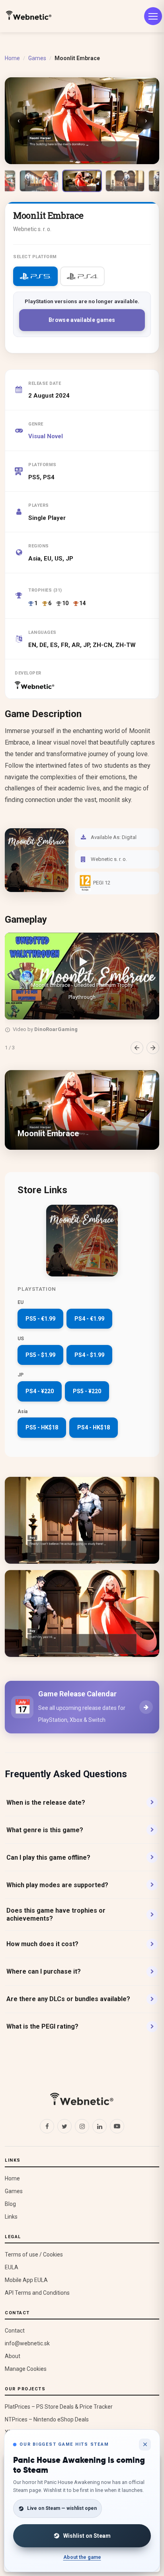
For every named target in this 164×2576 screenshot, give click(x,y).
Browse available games (82, 320)
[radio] (35, 276)
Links (11, 2217)
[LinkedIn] (100, 2126)
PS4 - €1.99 (89, 1319)
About (13, 2356)
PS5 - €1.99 (40, 1319)
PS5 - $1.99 (40, 1355)
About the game (82, 2557)
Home (12, 58)
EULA (12, 2267)
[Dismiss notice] (145, 2445)
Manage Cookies (26, 2369)
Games (37, 58)
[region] (82, 993)
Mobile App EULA (26, 2280)
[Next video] (153, 1048)
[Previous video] (137, 1048)
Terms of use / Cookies (34, 2254)
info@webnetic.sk (27, 2343)
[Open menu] (153, 16)
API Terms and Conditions (37, 2293)
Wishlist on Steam (87, 2536)
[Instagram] (82, 2126)
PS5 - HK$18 (42, 1427)
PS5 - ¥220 (87, 1391)
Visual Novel (46, 436)
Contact (15, 2331)
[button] (82, 976)
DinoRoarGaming (56, 1029)
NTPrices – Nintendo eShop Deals (47, 2419)
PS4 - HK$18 (94, 1427)
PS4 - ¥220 (40, 1391)
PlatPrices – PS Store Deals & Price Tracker (59, 2407)
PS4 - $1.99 (89, 1355)
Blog (10, 2204)
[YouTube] (117, 2126)
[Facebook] (47, 2126)
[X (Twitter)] (64, 2126)
